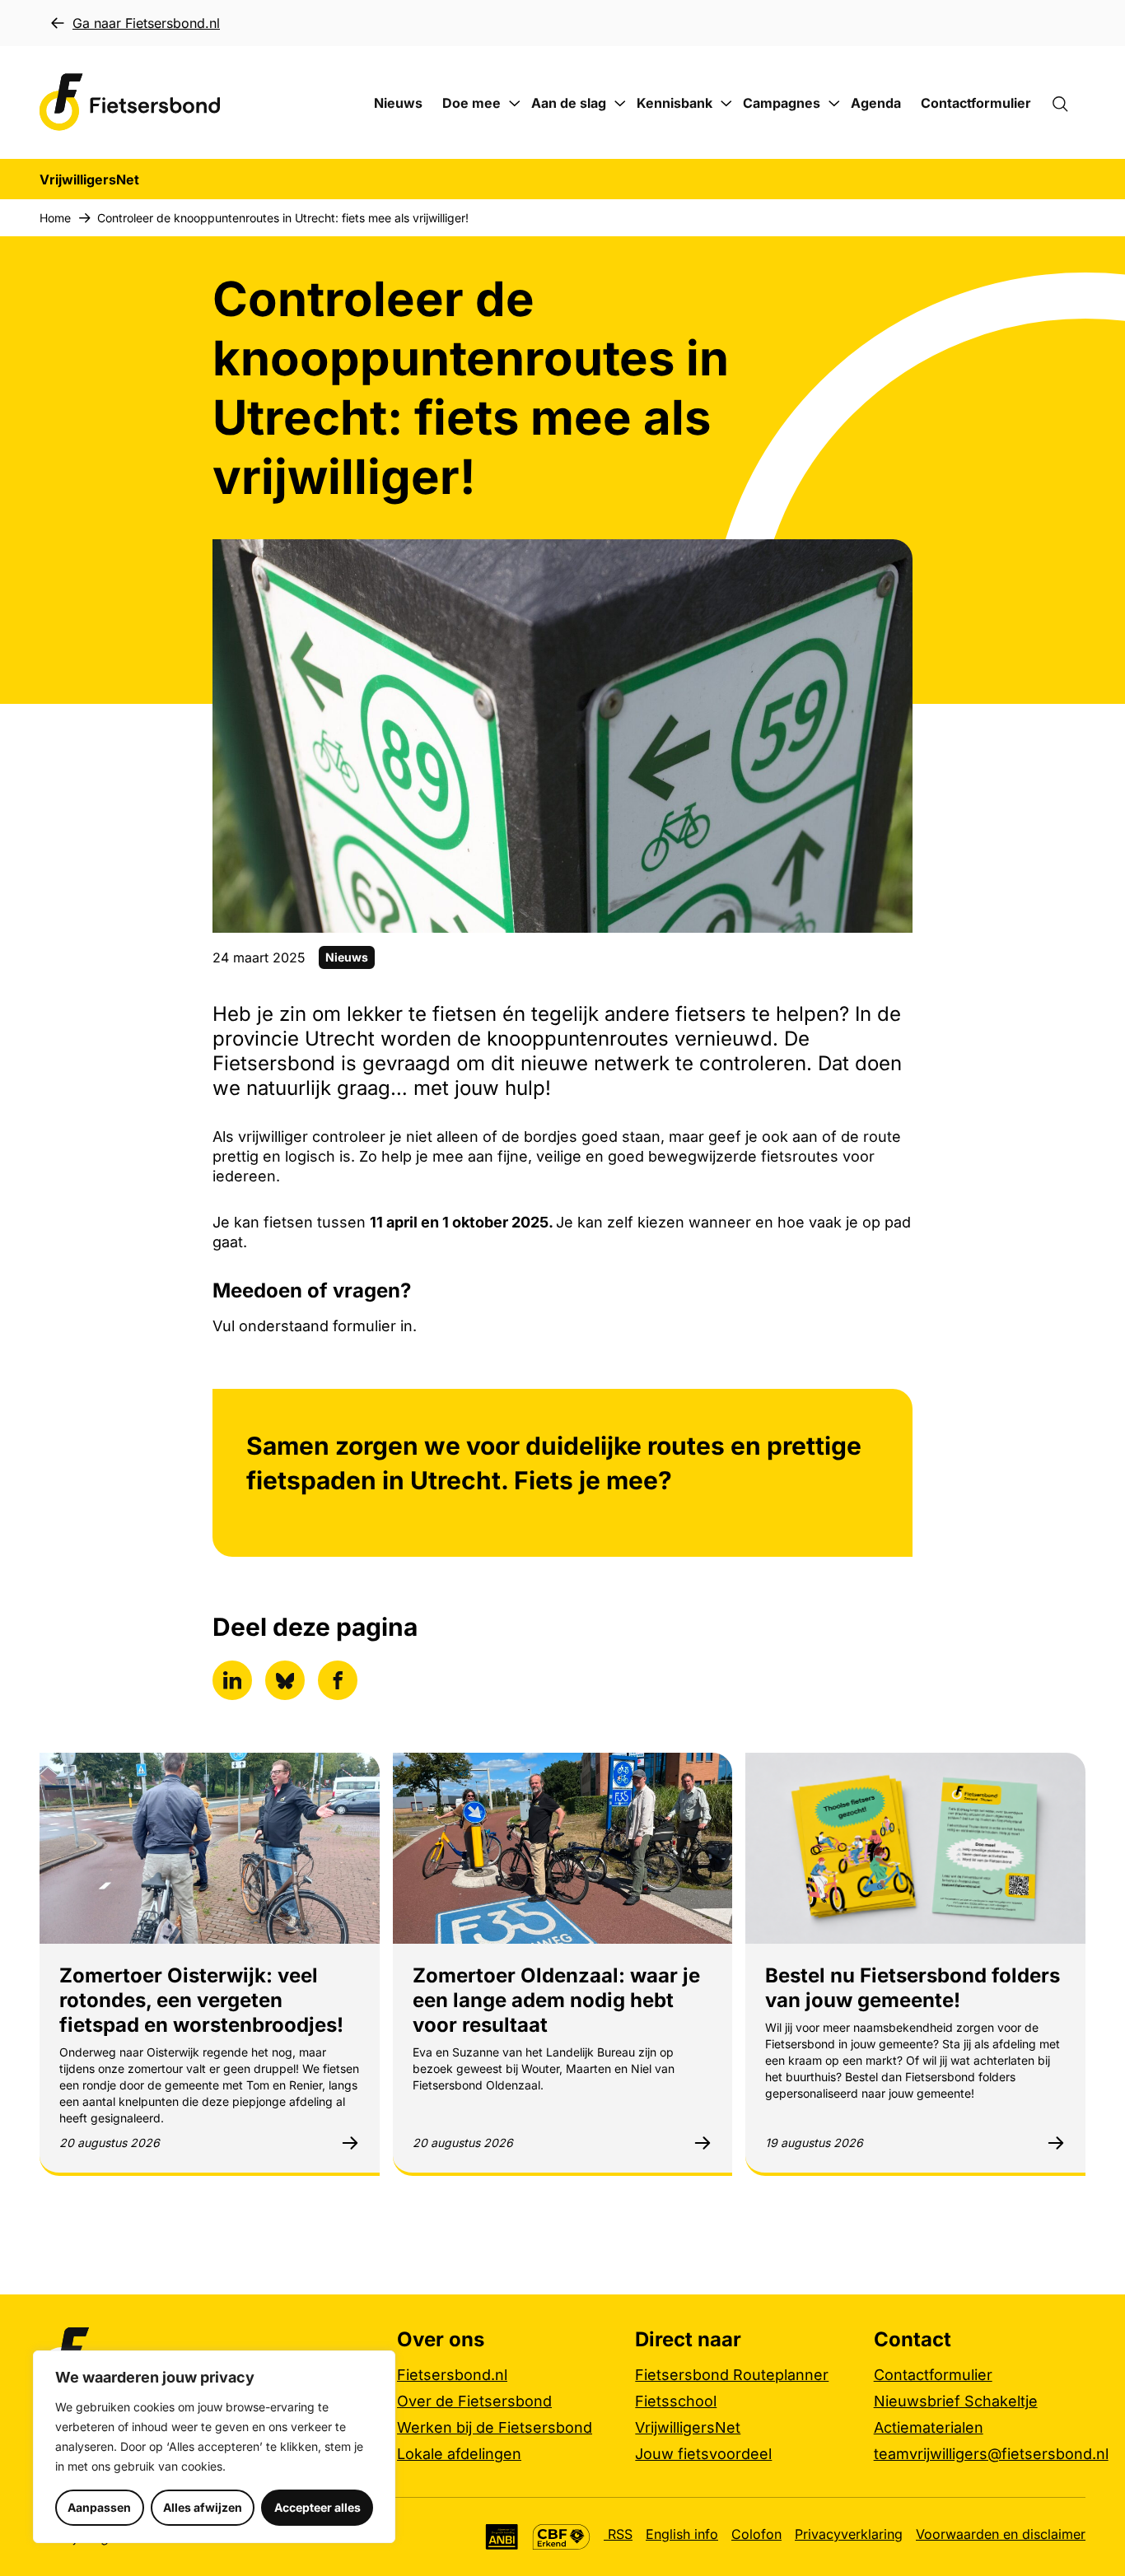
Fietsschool (676, 2401)
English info (682, 2534)
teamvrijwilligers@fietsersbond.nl (991, 2454)
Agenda (876, 103)
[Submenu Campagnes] (834, 104)
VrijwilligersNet (688, 2427)
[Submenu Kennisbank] (726, 104)
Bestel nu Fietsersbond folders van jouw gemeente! (913, 1988)
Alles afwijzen (203, 2507)
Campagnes (782, 103)
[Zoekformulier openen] (1068, 103)
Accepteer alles (317, 2507)
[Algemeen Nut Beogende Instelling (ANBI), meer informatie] (502, 2537)
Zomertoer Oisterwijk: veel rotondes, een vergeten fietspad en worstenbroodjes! (201, 2000)
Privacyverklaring (849, 2534)
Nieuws (398, 103)
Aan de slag (569, 103)
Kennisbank (675, 103)
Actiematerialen (929, 2427)
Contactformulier (976, 103)
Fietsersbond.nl (452, 2375)
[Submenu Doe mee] (515, 104)
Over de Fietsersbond (474, 2401)
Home (55, 218)
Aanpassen (99, 2507)
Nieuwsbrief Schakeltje (956, 2401)
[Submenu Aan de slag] (620, 104)
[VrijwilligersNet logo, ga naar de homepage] (130, 102)
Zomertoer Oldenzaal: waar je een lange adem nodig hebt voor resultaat (556, 2000)
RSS (618, 2534)
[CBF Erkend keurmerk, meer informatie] (561, 2537)
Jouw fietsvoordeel (703, 2454)
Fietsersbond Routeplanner (732, 2375)
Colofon (756, 2534)
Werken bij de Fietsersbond (495, 2427)
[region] (214, 2447)
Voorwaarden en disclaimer (1001, 2534)
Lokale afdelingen (459, 2454)
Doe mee (471, 103)
